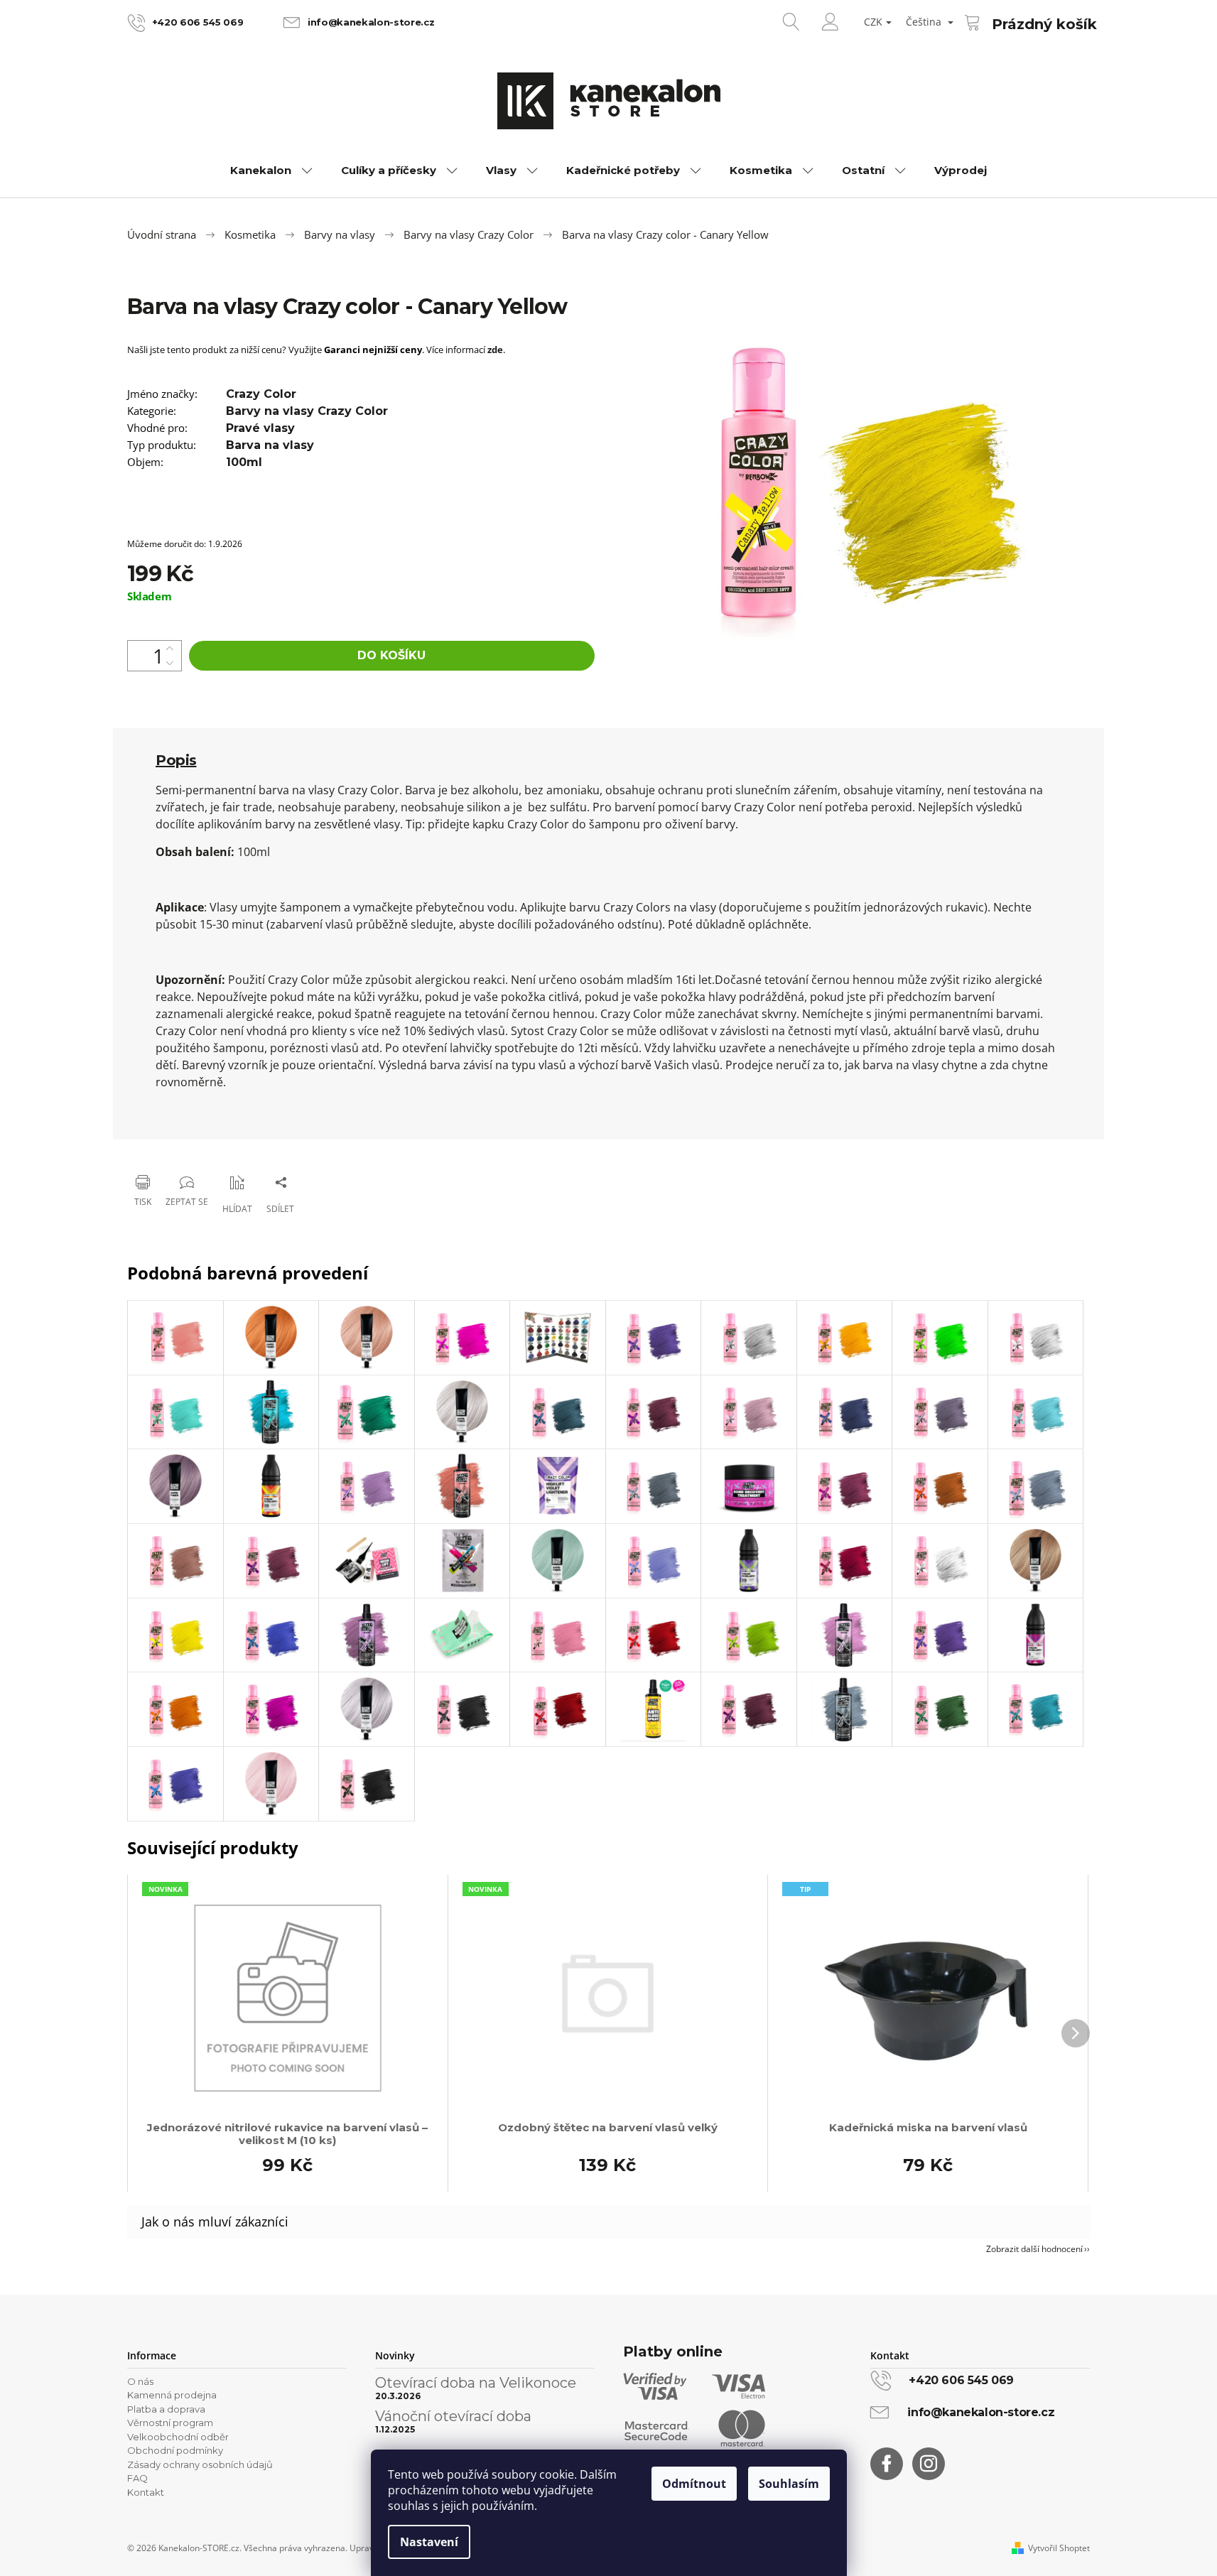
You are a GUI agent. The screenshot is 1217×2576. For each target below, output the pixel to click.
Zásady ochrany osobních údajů (200, 2464)
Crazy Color (261, 394)
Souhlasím (789, 2484)
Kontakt (146, 2492)
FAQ (137, 2478)
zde (495, 350)
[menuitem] (271, 171)
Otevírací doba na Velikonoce (476, 2383)
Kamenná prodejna (172, 2395)
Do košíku (391, 655)
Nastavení (429, 2542)
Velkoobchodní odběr (178, 2437)
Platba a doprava (166, 2409)
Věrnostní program (170, 2423)
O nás (140, 2381)
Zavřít (199, 1146)
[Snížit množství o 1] (170, 663)
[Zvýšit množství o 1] (170, 648)
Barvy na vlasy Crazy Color (307, 411)
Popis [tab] (176, 760)
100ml (244, 462)
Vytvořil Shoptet (1059, 2548)
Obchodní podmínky (175, 2450)
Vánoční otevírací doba (453, 2416)
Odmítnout (694, 2484)
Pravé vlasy (260, 428)
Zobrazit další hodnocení (1034, 2249)
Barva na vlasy (270, 445)
